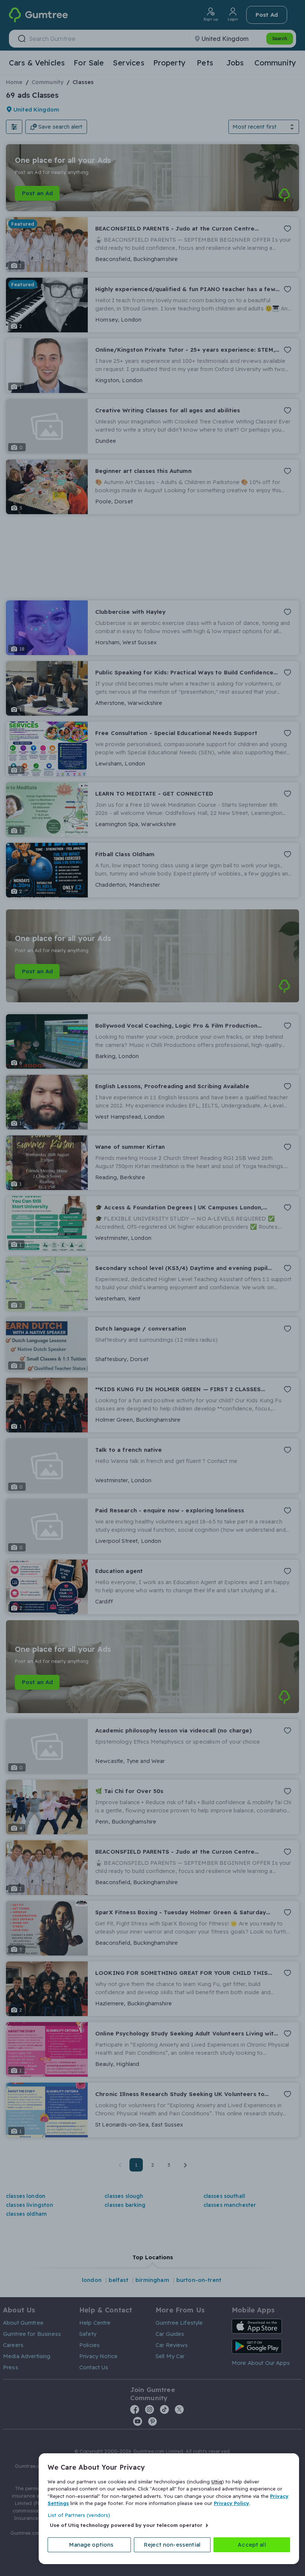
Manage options (91, 2545)
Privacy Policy (232, 2503)
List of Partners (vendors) (79, 2515)
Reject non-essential (172, 2545)
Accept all (252, 2545)
